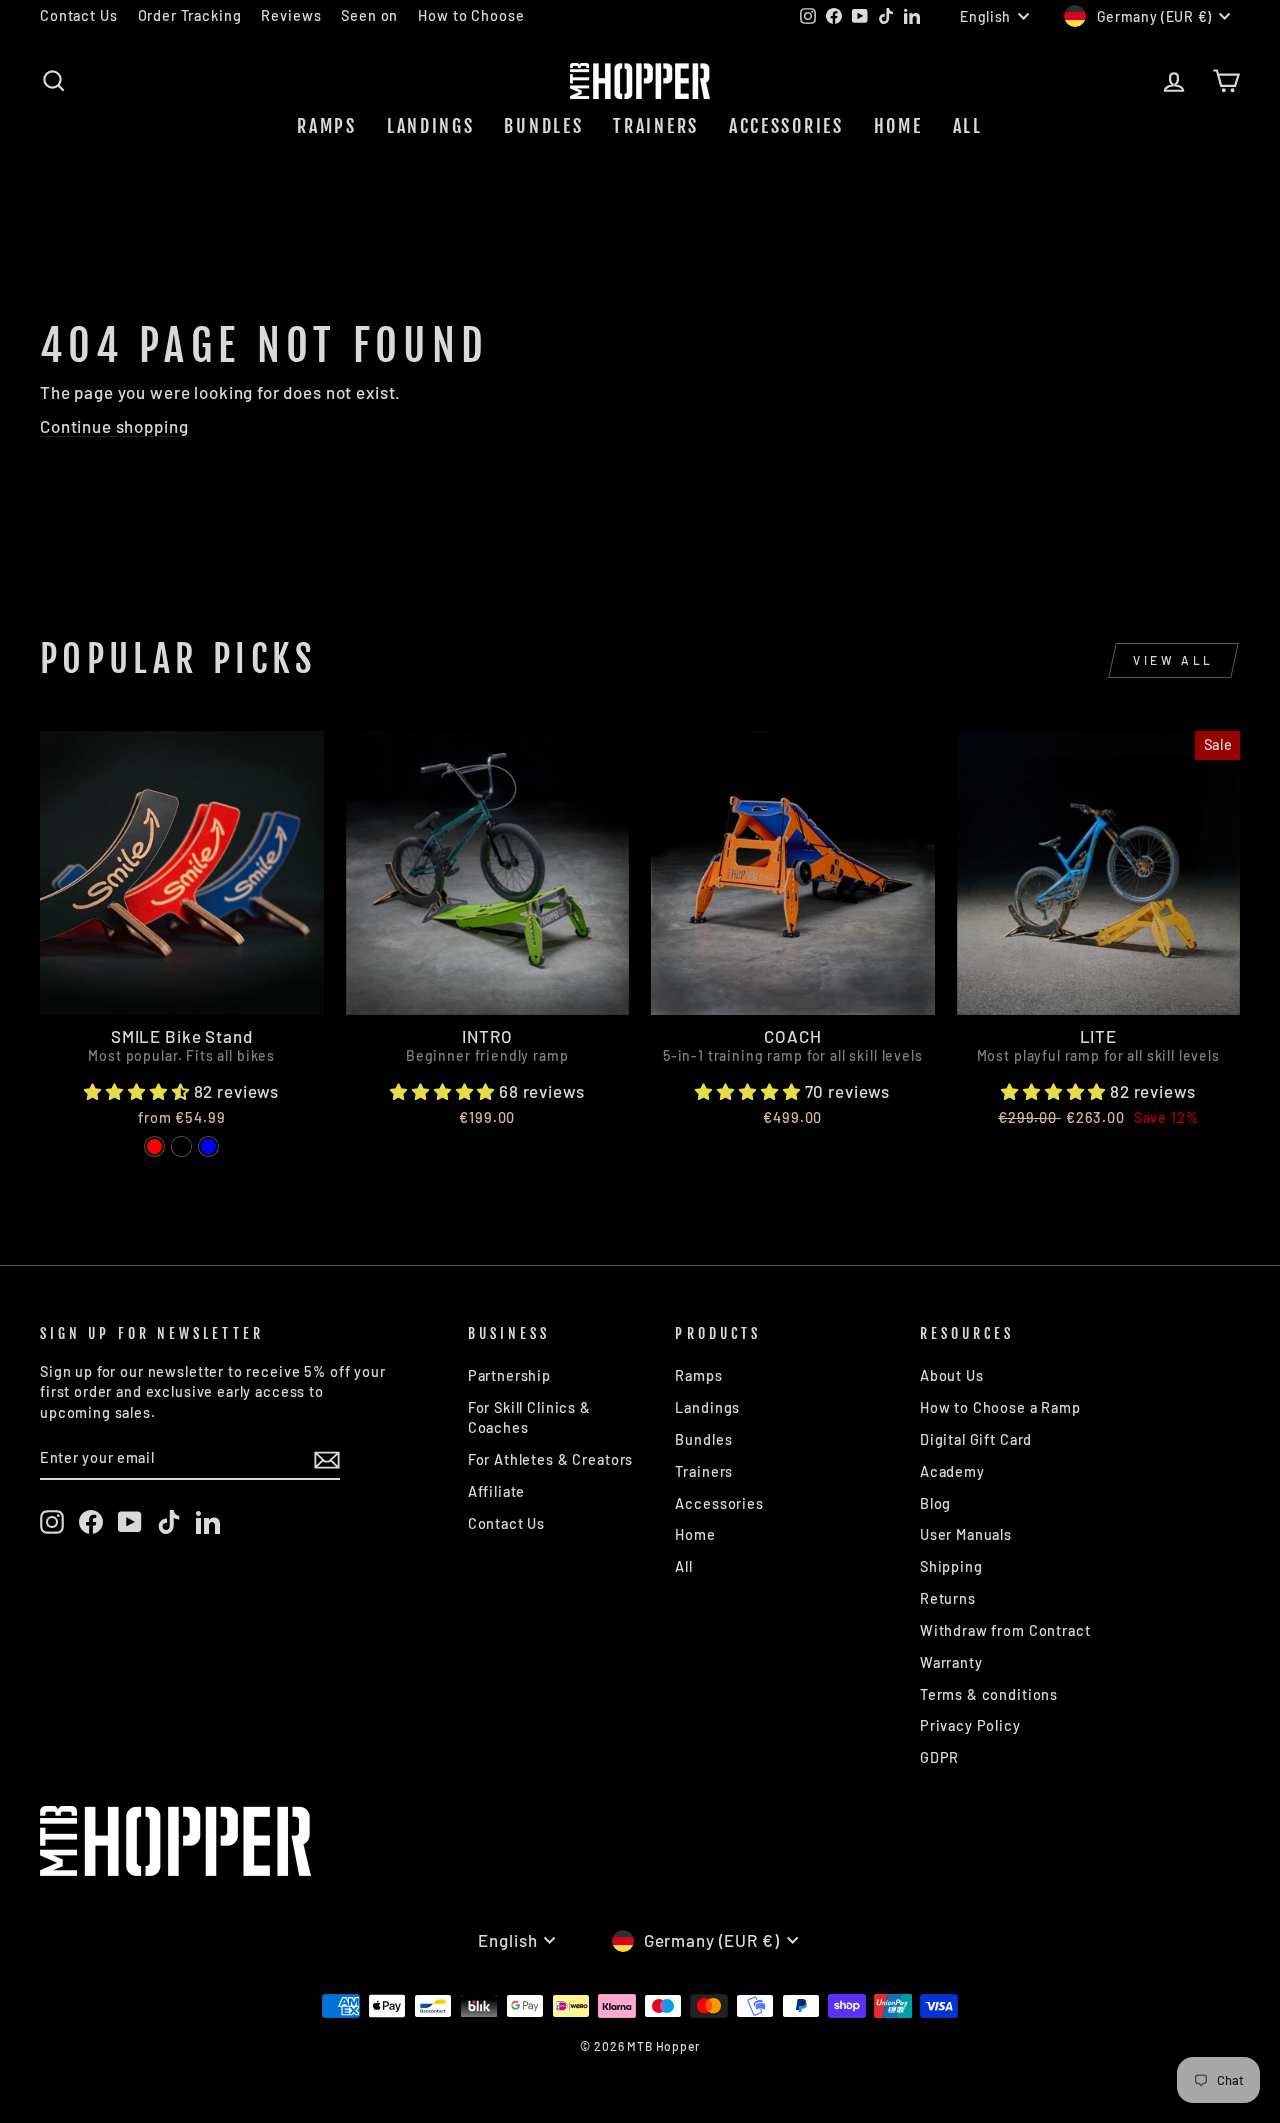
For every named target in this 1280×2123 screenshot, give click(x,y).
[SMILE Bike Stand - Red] (154, 1146)
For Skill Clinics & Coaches (529, 1417)
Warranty (951, 1662)
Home (898, 126)
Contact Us (79, 15)
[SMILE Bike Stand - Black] (181, 1146)
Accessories (786, 126)
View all (1173, 660)
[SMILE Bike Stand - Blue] (208, 1146)
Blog (935, 1503)
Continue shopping (114, 426)
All (968, 126)
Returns (948, 1598)
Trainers (656, 126)
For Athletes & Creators (551, 1459)
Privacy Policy (970, 1725)
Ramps (327, 126)
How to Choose (471, 15)
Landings (431, 126)
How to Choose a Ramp (1000, 1407)
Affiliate (497, 1491)
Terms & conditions (989, 1694)
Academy (952, 1471)
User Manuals (966, 1534)
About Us (952, 1375)
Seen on (369, 15)
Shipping (951, 1566)
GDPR (939, 1757)
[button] (138, 1091)
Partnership (509, 1375)
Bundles (543, 126)
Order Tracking (190, 15)
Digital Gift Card (976, 1439)
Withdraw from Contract (1005, 1630)
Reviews (291, 15)
